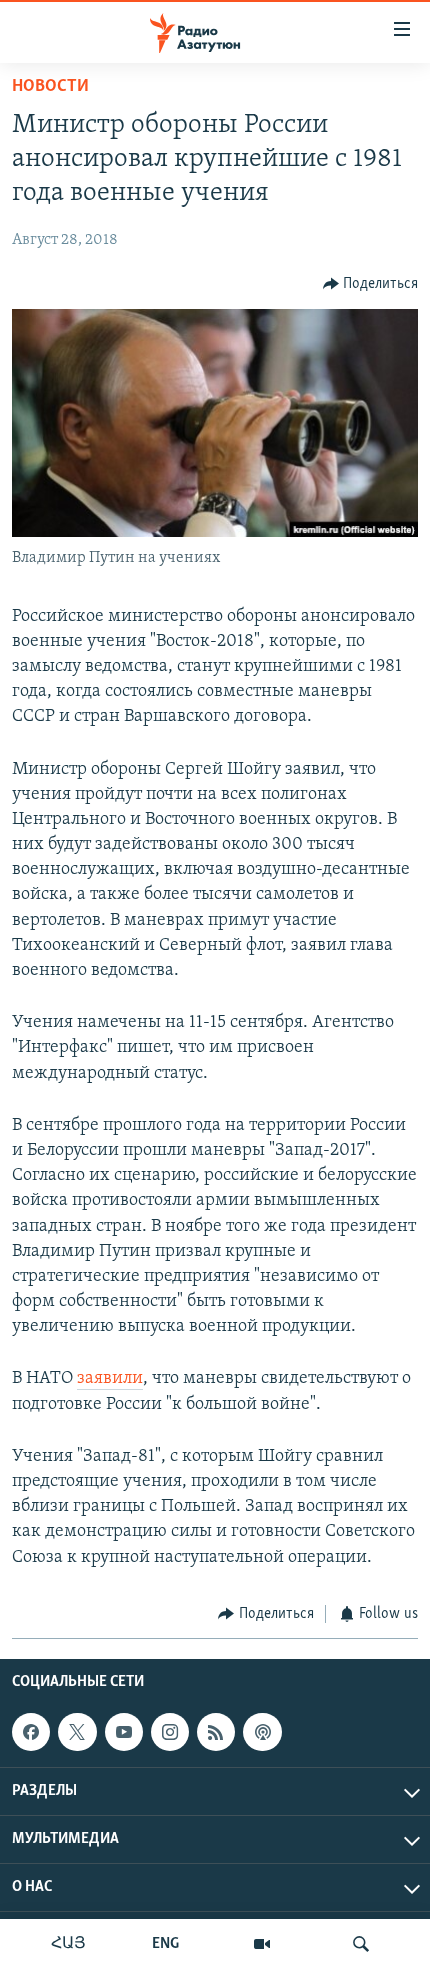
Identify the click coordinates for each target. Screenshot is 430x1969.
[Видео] (262, 1944)
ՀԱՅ (68, 1944)
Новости (50, 87)
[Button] (371, 284)
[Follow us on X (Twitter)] (77, 1732)
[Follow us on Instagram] (170, 1732)
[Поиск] (361, 1944)
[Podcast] (262, 1732)
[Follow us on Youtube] (124, 1732)
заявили (110, 1379)
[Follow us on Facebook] (31, 1732)
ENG (165, 1944)
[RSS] (216, 1732)
